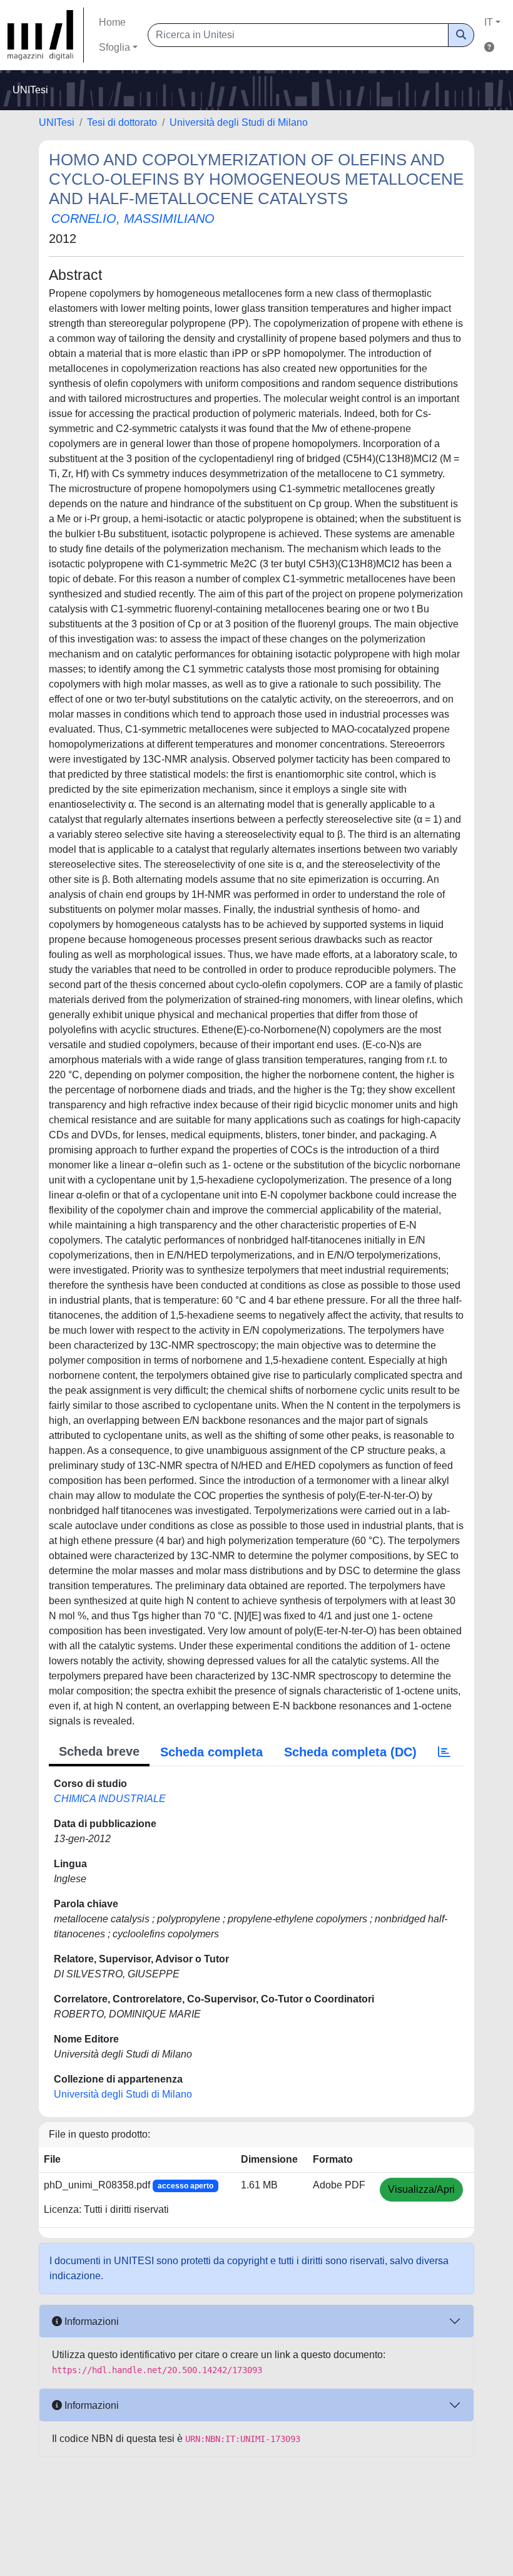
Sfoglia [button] (114, 47)
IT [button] (489, 22)
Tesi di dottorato (122, 122)
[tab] (444, 1752)
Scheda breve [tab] (99, 1751)
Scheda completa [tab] (211, 1752)
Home (112, 22)
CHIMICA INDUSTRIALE (110, 1799)
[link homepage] (46, 35)
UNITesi (57, 122)
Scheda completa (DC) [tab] (350, 1752)
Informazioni (90, 2321)
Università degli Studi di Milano (239, 122)
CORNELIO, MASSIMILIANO (133, 219)
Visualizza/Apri (421, 2189)
